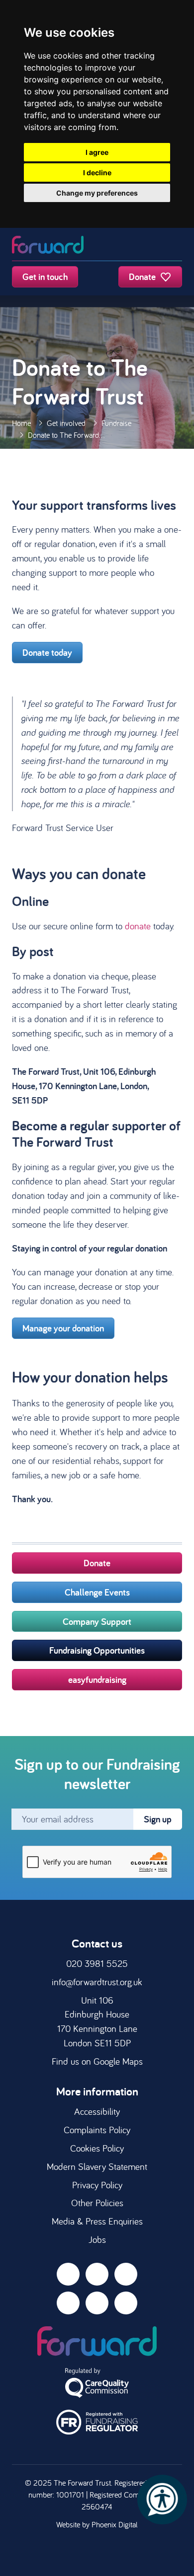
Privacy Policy (97, 2185)
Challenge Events (97, 1592)
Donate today (47, 652)
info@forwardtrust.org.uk (97, 1982)
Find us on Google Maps (97, 2061)
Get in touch (45, 277)
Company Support (97, 1621)
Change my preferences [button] (97, 193)
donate (138, 926)
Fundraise (116, 423)
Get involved (66, 423)
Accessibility (97, 2111)
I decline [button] (97, 173)
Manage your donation (63, 1328)
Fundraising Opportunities (97, 1650)
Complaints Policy (97, 2130)
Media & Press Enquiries (97, 2221)
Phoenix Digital (115, 2524)
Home (21, 423)
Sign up (158, 1819)
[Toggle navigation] (172, 246)
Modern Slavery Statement (97, 2166)
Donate (143, 277)
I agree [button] (97, 152)
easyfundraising (97, 1679)
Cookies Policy (97, 2148)
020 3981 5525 (97, 1963)
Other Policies (97, 2203)
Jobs (97, 2239)
